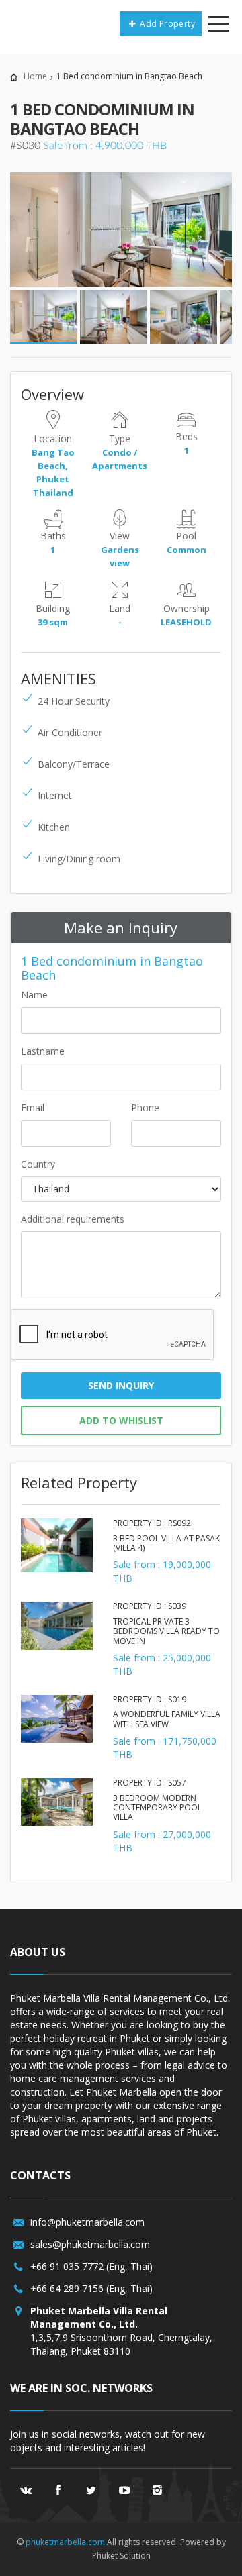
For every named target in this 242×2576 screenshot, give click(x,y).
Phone (145, 1107)
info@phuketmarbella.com (87, 2222)
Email (33, 1107)
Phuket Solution (121, 2556)
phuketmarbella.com (65, 2542)
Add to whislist (121, 1420)
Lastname (43, 1051)
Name (34, 995)
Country (38, 1164)
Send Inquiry (121, 1385)
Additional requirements (73, 1219)
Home (35, 76)
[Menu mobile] (218, 26)
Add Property (166, 24)
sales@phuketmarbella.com (90, 2244)
